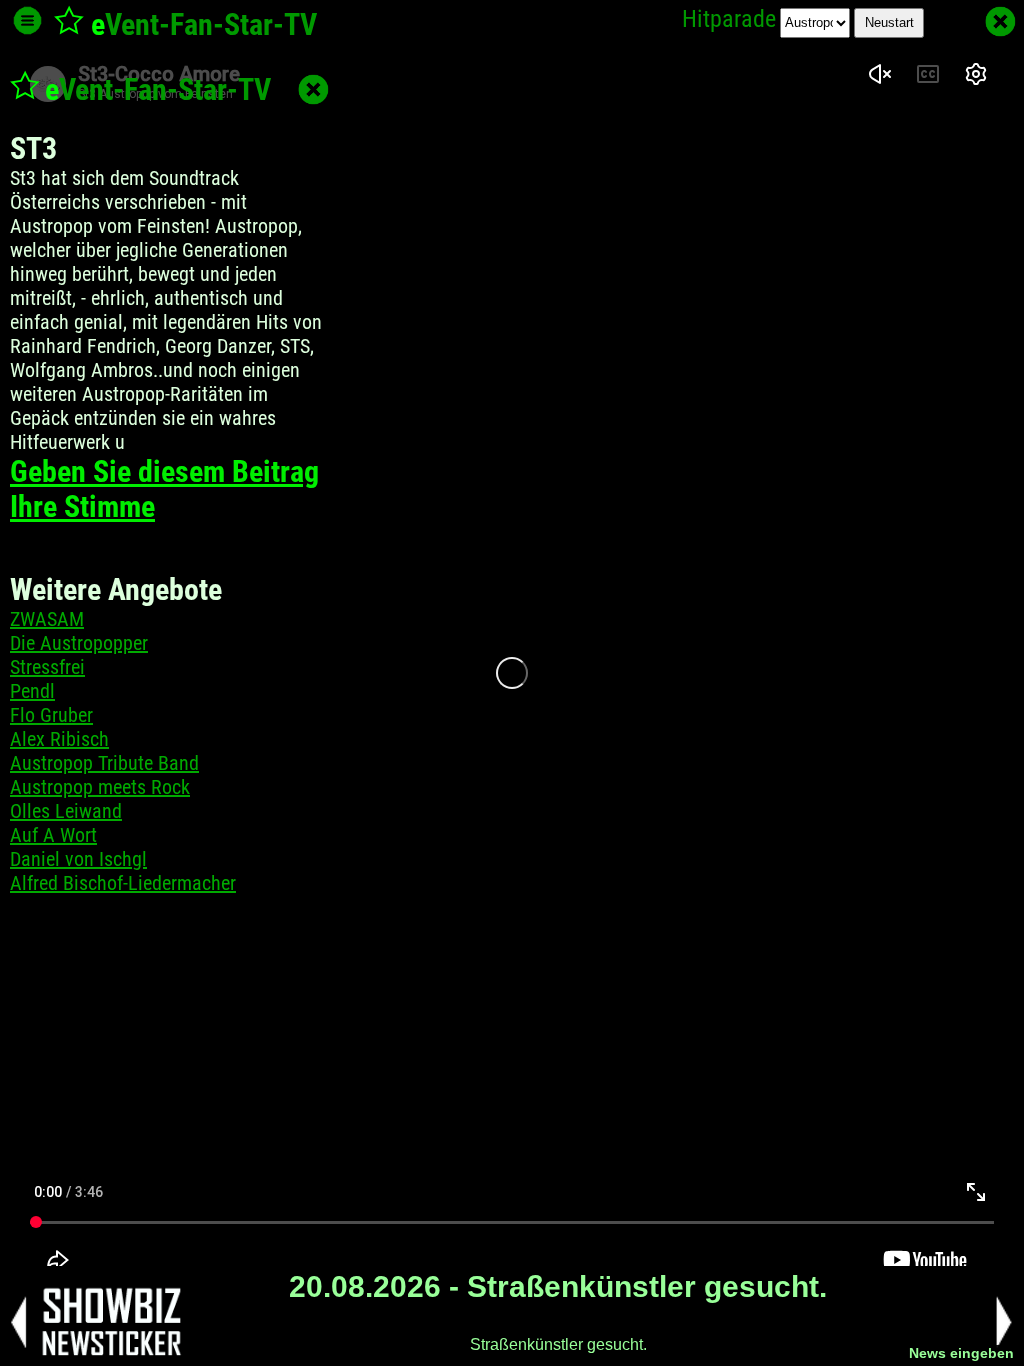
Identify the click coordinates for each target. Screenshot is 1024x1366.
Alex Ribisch (59, 739)
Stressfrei (47, 667)
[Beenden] (1000, 21)
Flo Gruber (51, 715)
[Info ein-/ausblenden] (27, 20)
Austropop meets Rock (100, 787)
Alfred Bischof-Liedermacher (123, 883)
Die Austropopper (79, 643)
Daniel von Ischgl (78, 859)
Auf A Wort (53, 835)
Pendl (32, 691)
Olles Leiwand (66, 811)
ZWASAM (47, 619)
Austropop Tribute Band (104, 763)
